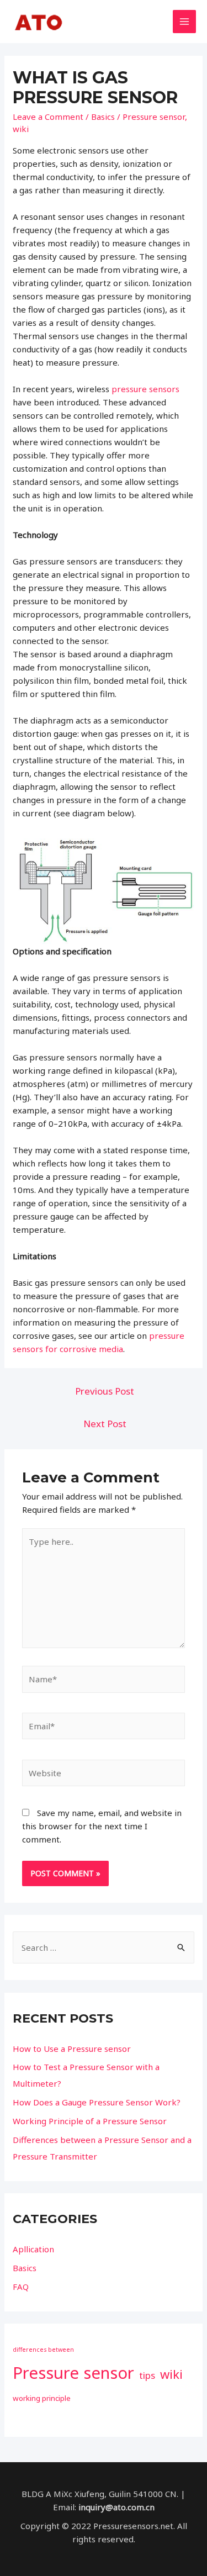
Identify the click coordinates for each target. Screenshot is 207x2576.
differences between (43, 2350)
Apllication (33, 2249)
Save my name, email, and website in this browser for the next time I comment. (102, 1826)
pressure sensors (145, 389)
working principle (42, 2398)
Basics (103, 117)
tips (147, 2375)
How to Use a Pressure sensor (72, 2049)
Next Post (105, 1424)
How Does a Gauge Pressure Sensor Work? (97, 2102)
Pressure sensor (154, 117)
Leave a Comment (48, 117)
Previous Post (105, 1391)
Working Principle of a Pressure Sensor (90, 2121)
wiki (21, 129)
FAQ (21, 2287)
